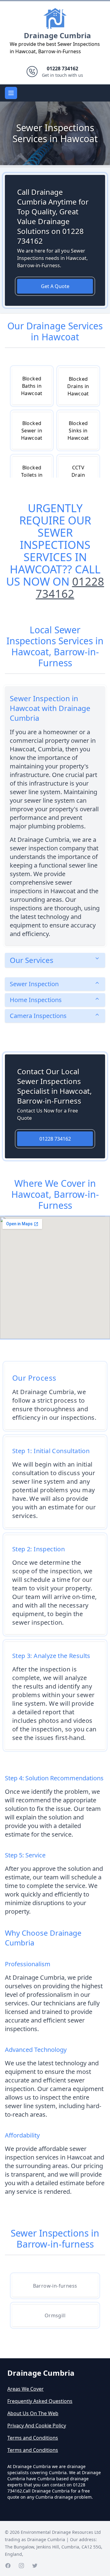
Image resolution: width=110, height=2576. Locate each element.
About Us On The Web (33, 2413)
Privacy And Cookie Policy (37, 2426)
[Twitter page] (35, 2566)
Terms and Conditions (33, 2438)
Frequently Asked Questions (40, 2401)
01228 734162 (70, 588)
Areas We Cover (26, 2389)
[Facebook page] (8, 2566)
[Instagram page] (21, 2566)
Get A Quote (55, 286)
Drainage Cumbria (57, 35)
